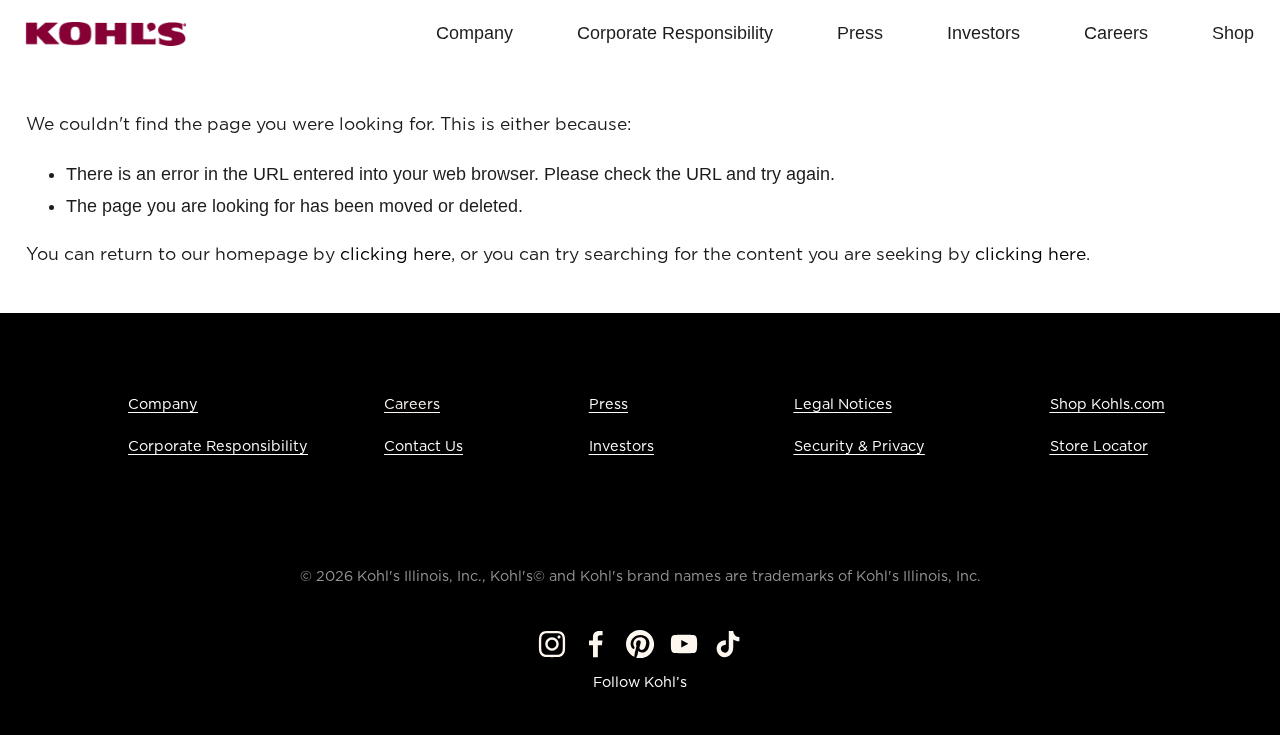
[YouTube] (684, 644)
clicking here (395, 255)
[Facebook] (596, 644)
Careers (412, 404)
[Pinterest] (640, 644)
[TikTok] (728, 644)
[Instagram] (552, 644)
